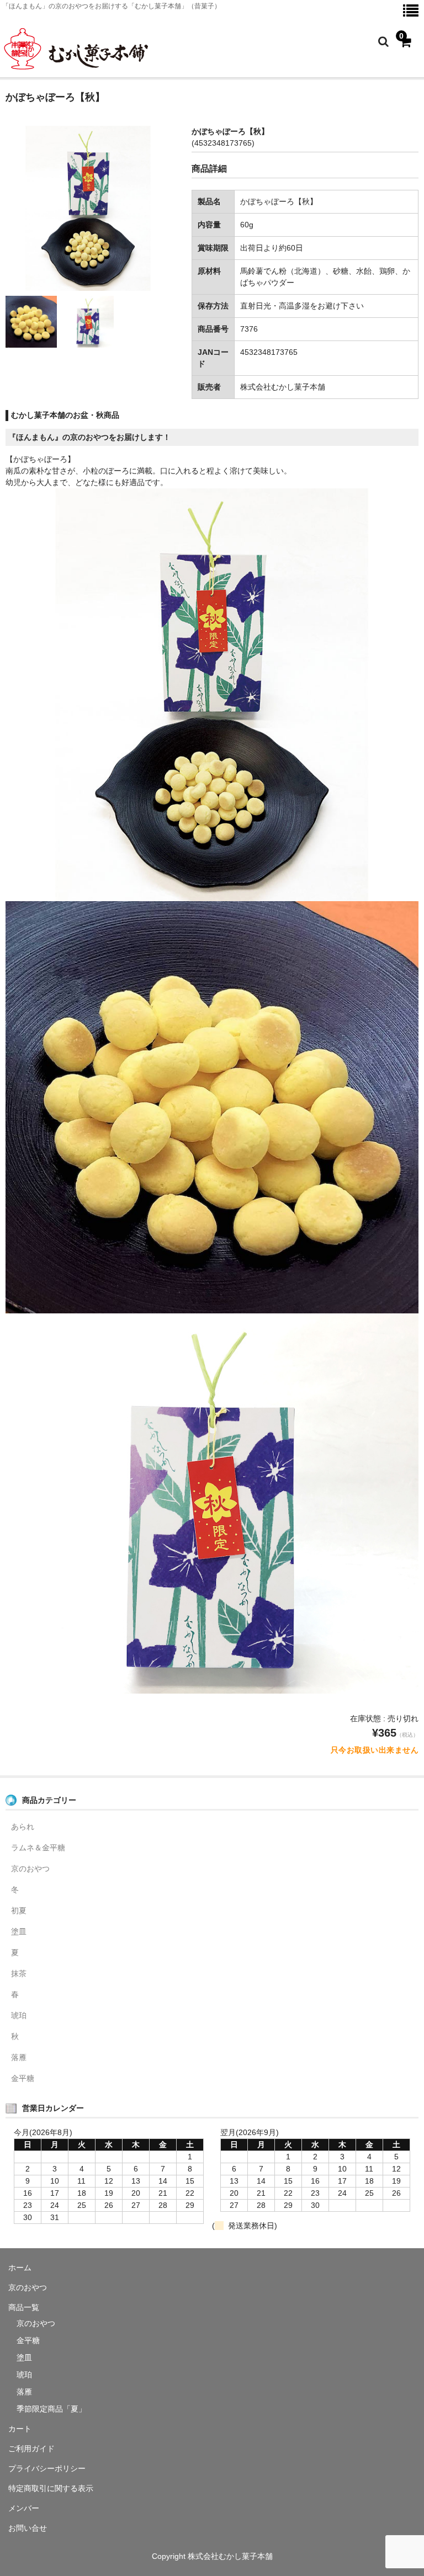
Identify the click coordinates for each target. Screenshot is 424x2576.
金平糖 (23, 2078)
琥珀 (19, 2015)
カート (20, 2429)
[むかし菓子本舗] (78, 68)
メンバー (24, 2508)
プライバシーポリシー (47, 2468)
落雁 (19, 2057)
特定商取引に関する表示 (51, 2488)
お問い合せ (28, 2528)
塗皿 (19, 1931)
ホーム (20, 2268)
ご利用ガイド (31, 2449)
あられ (23, 1827)
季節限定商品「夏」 (51, 2409)
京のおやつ (30, 1869)
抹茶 (19, 1973)
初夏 (19, 1910)
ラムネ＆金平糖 (38, 1848)
